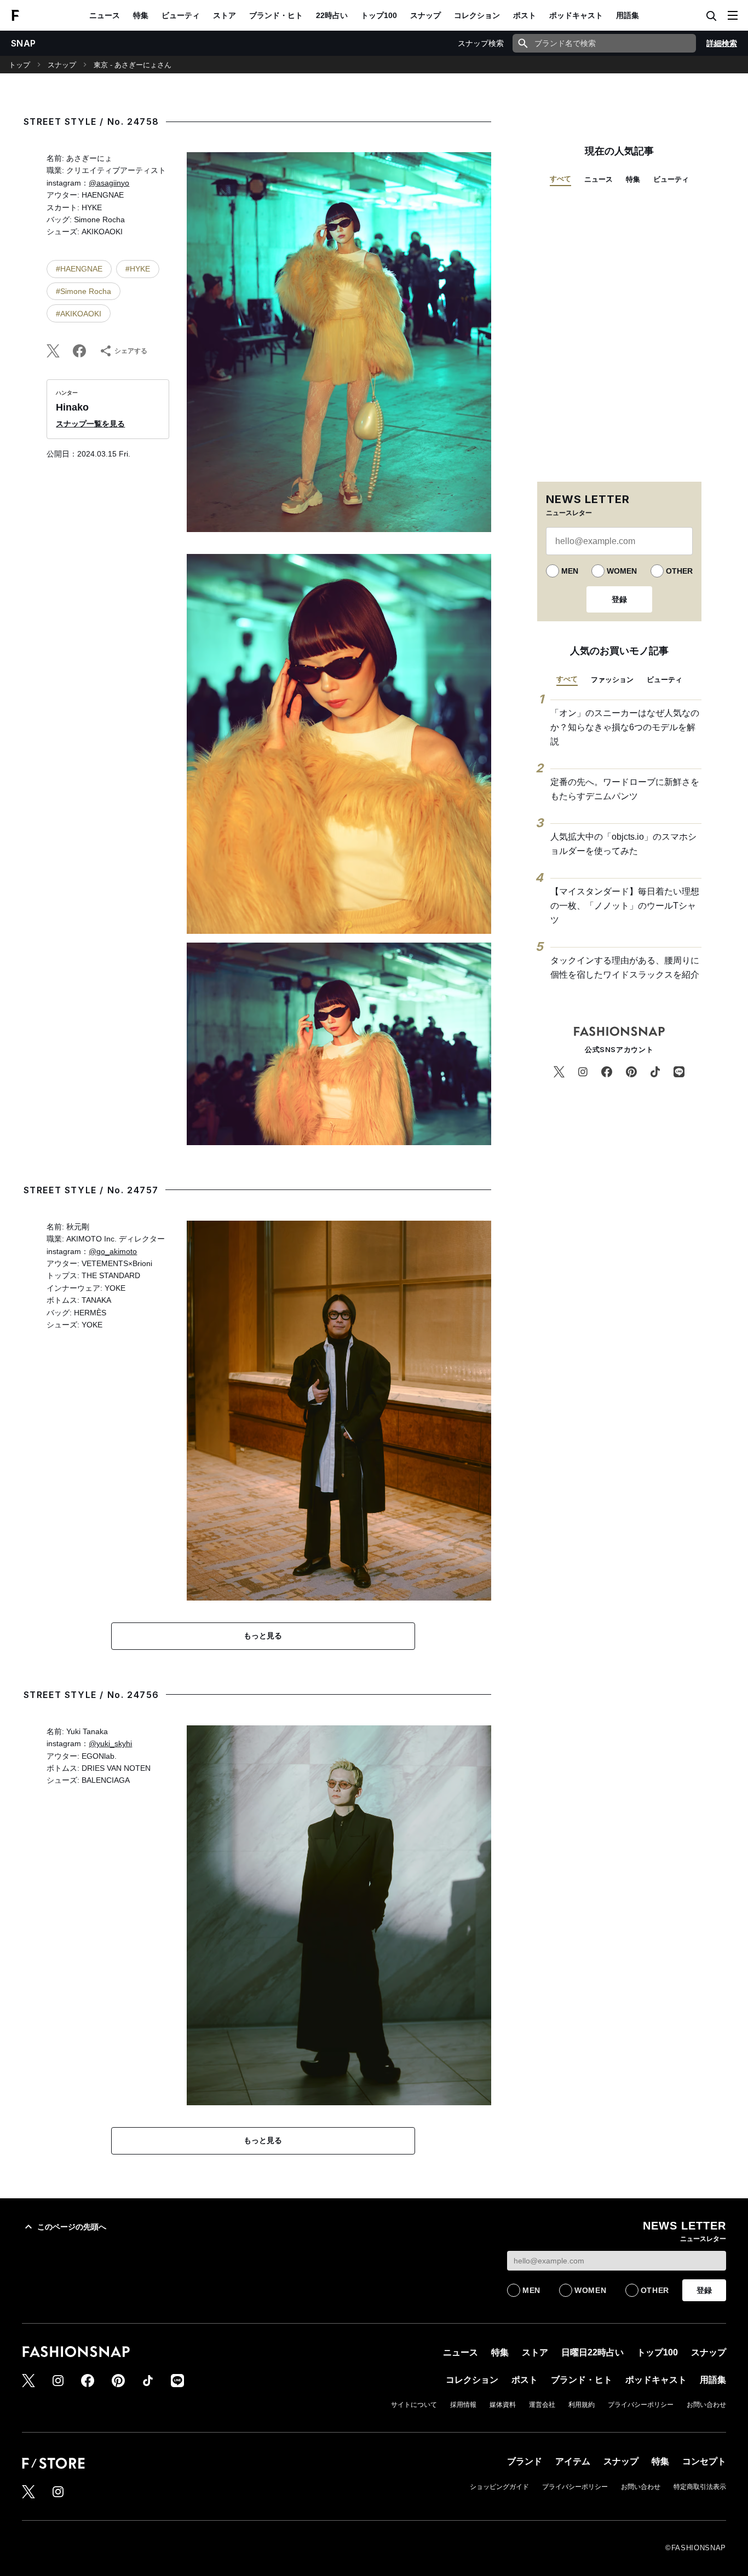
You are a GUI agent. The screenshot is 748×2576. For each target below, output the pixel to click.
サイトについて (414, 2405)
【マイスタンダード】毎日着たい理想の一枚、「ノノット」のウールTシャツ (625, 905)
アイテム (573, 2461)
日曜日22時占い (592, 2352)
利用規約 (582, 2405)
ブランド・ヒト (276, 15)
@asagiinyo (109, 183)
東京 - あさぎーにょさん (133, 65)
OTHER (679, 571)
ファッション (612, 680)
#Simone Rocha (84, 291)
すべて (560, 179)
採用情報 (463, 2405)
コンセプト (704, 2461)
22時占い (332, 15)
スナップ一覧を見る (90, 424)
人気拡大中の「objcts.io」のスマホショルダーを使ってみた (623, 844)
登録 (619, 599)
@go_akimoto (113, 1251)
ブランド (525, 2461)
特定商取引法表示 (700, 2487)
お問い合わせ (706, 2405)
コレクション (477, 15)
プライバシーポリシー (641, 2405)
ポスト (525, 15)
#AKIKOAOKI (79, 314)
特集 (141, 15)
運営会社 (542, 2405)
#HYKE (138, 269)
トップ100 (379, 15)
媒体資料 (503, 2405)
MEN (570, 571)
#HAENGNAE (79, 269)
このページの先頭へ (72, 2227)
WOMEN (622, 571)
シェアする (131, 351)
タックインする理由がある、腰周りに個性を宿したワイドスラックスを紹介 (625, 968)
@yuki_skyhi (110, 1743)
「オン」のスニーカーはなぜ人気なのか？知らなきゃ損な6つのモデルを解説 (625, 727)
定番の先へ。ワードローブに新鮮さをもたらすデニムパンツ (625, 789)
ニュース (105, 15)
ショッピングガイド (499, 2487)
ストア (225, 15)
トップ (19, 65)
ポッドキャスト (576, 15)
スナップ (425, 15)
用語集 (628, 15)
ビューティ (181, 15)
